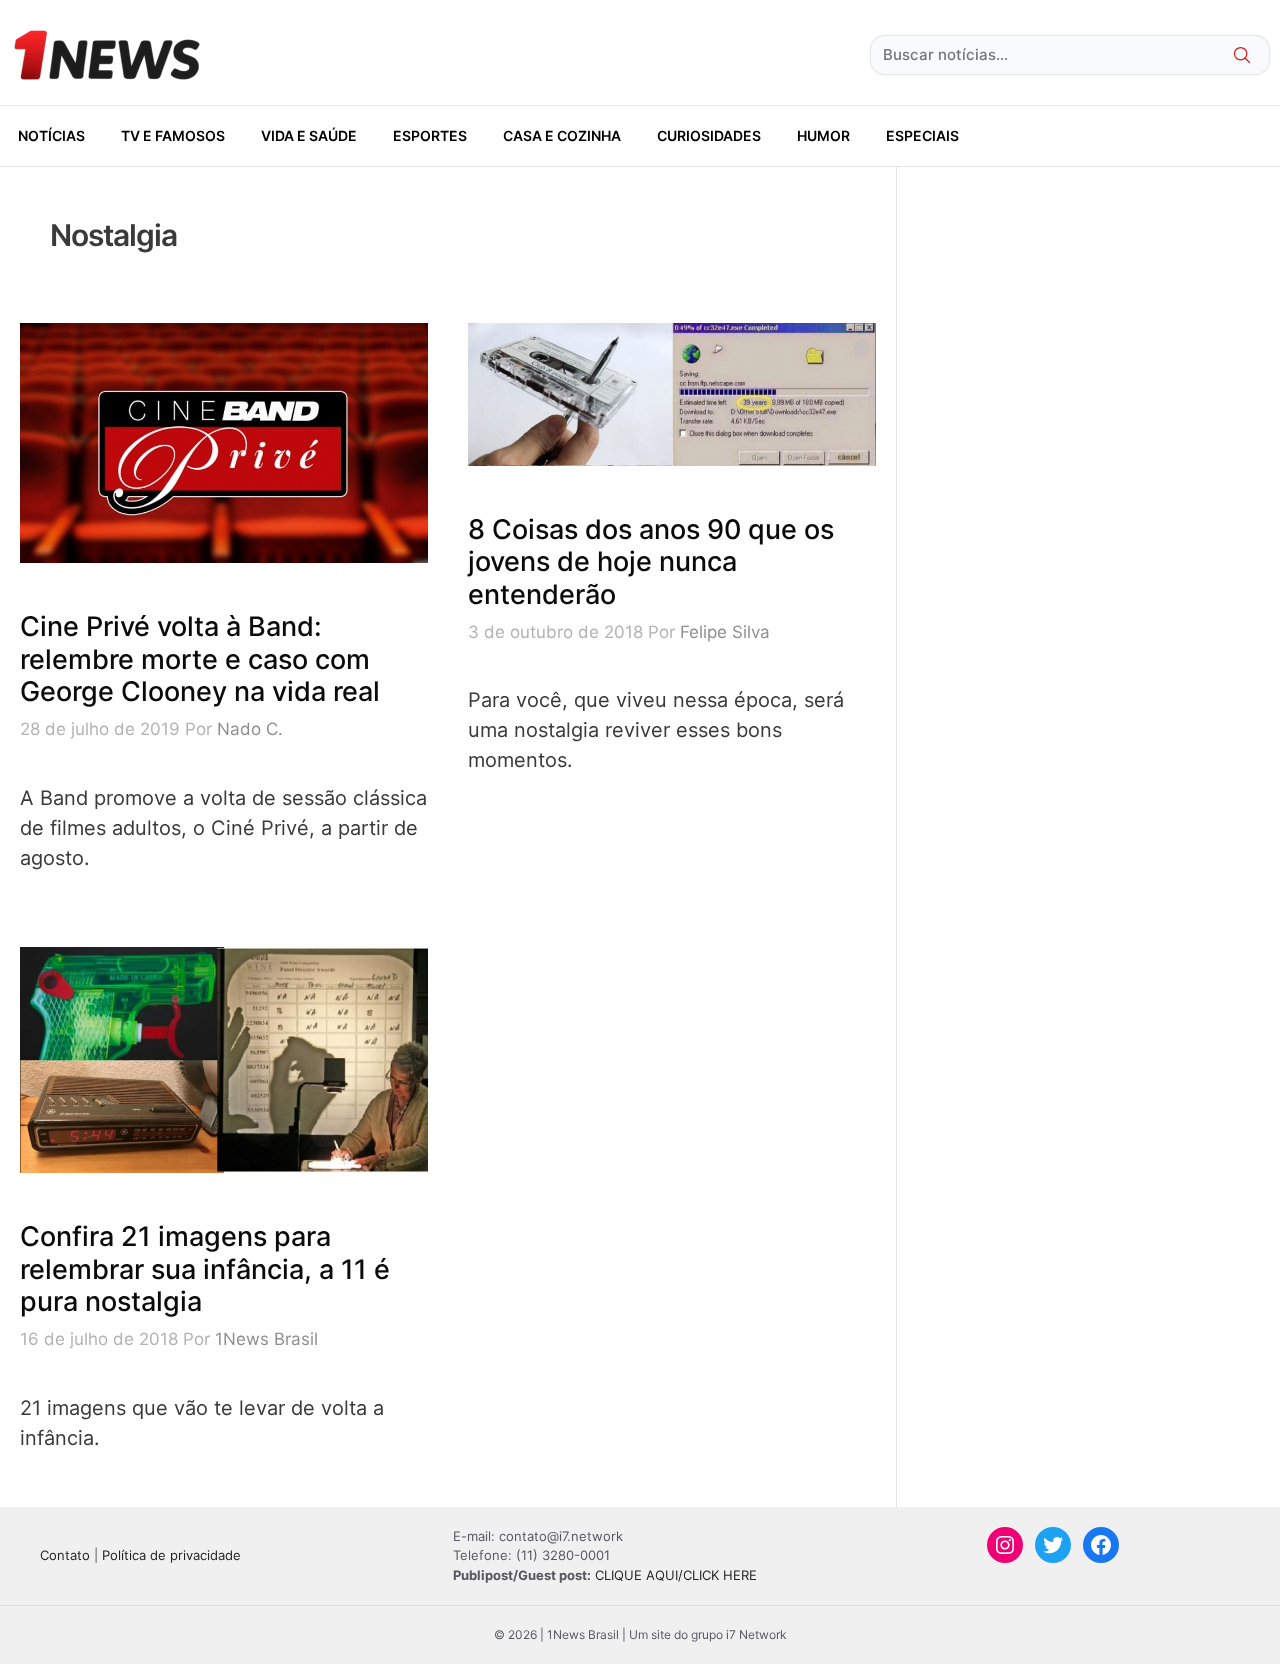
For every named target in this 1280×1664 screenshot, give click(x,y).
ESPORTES (430, 135)
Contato (65, 1555)
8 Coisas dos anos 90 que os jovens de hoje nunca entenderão (651, 562)
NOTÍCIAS (51, 135)
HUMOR (823, 135)
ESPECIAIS (922, 135)
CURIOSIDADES (709, 135)
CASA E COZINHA (562, 135)
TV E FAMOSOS (173, 135)
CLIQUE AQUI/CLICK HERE (676, 1575)
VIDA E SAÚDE (309, 135)
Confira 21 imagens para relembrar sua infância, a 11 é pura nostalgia (205, 1269)
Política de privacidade (171, 1555)
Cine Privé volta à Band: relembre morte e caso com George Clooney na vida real (200, 659)
